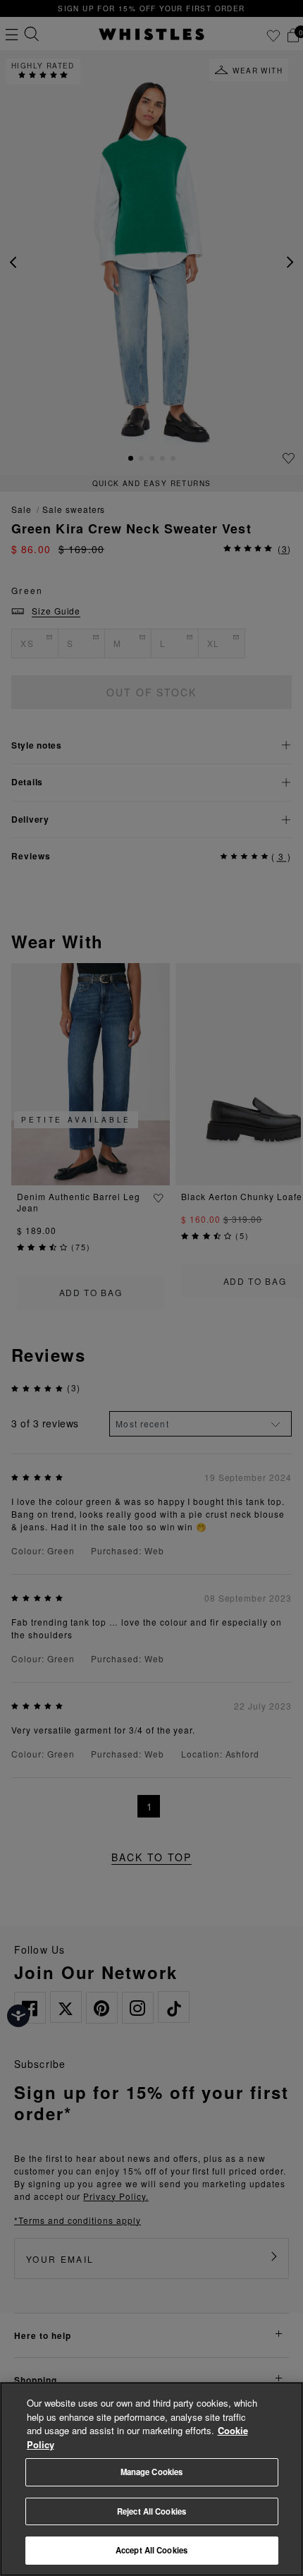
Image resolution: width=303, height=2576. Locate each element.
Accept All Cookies (151, 2550)
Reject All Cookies (151, 2511)
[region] (151, 2479)
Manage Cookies (152, 2472)
